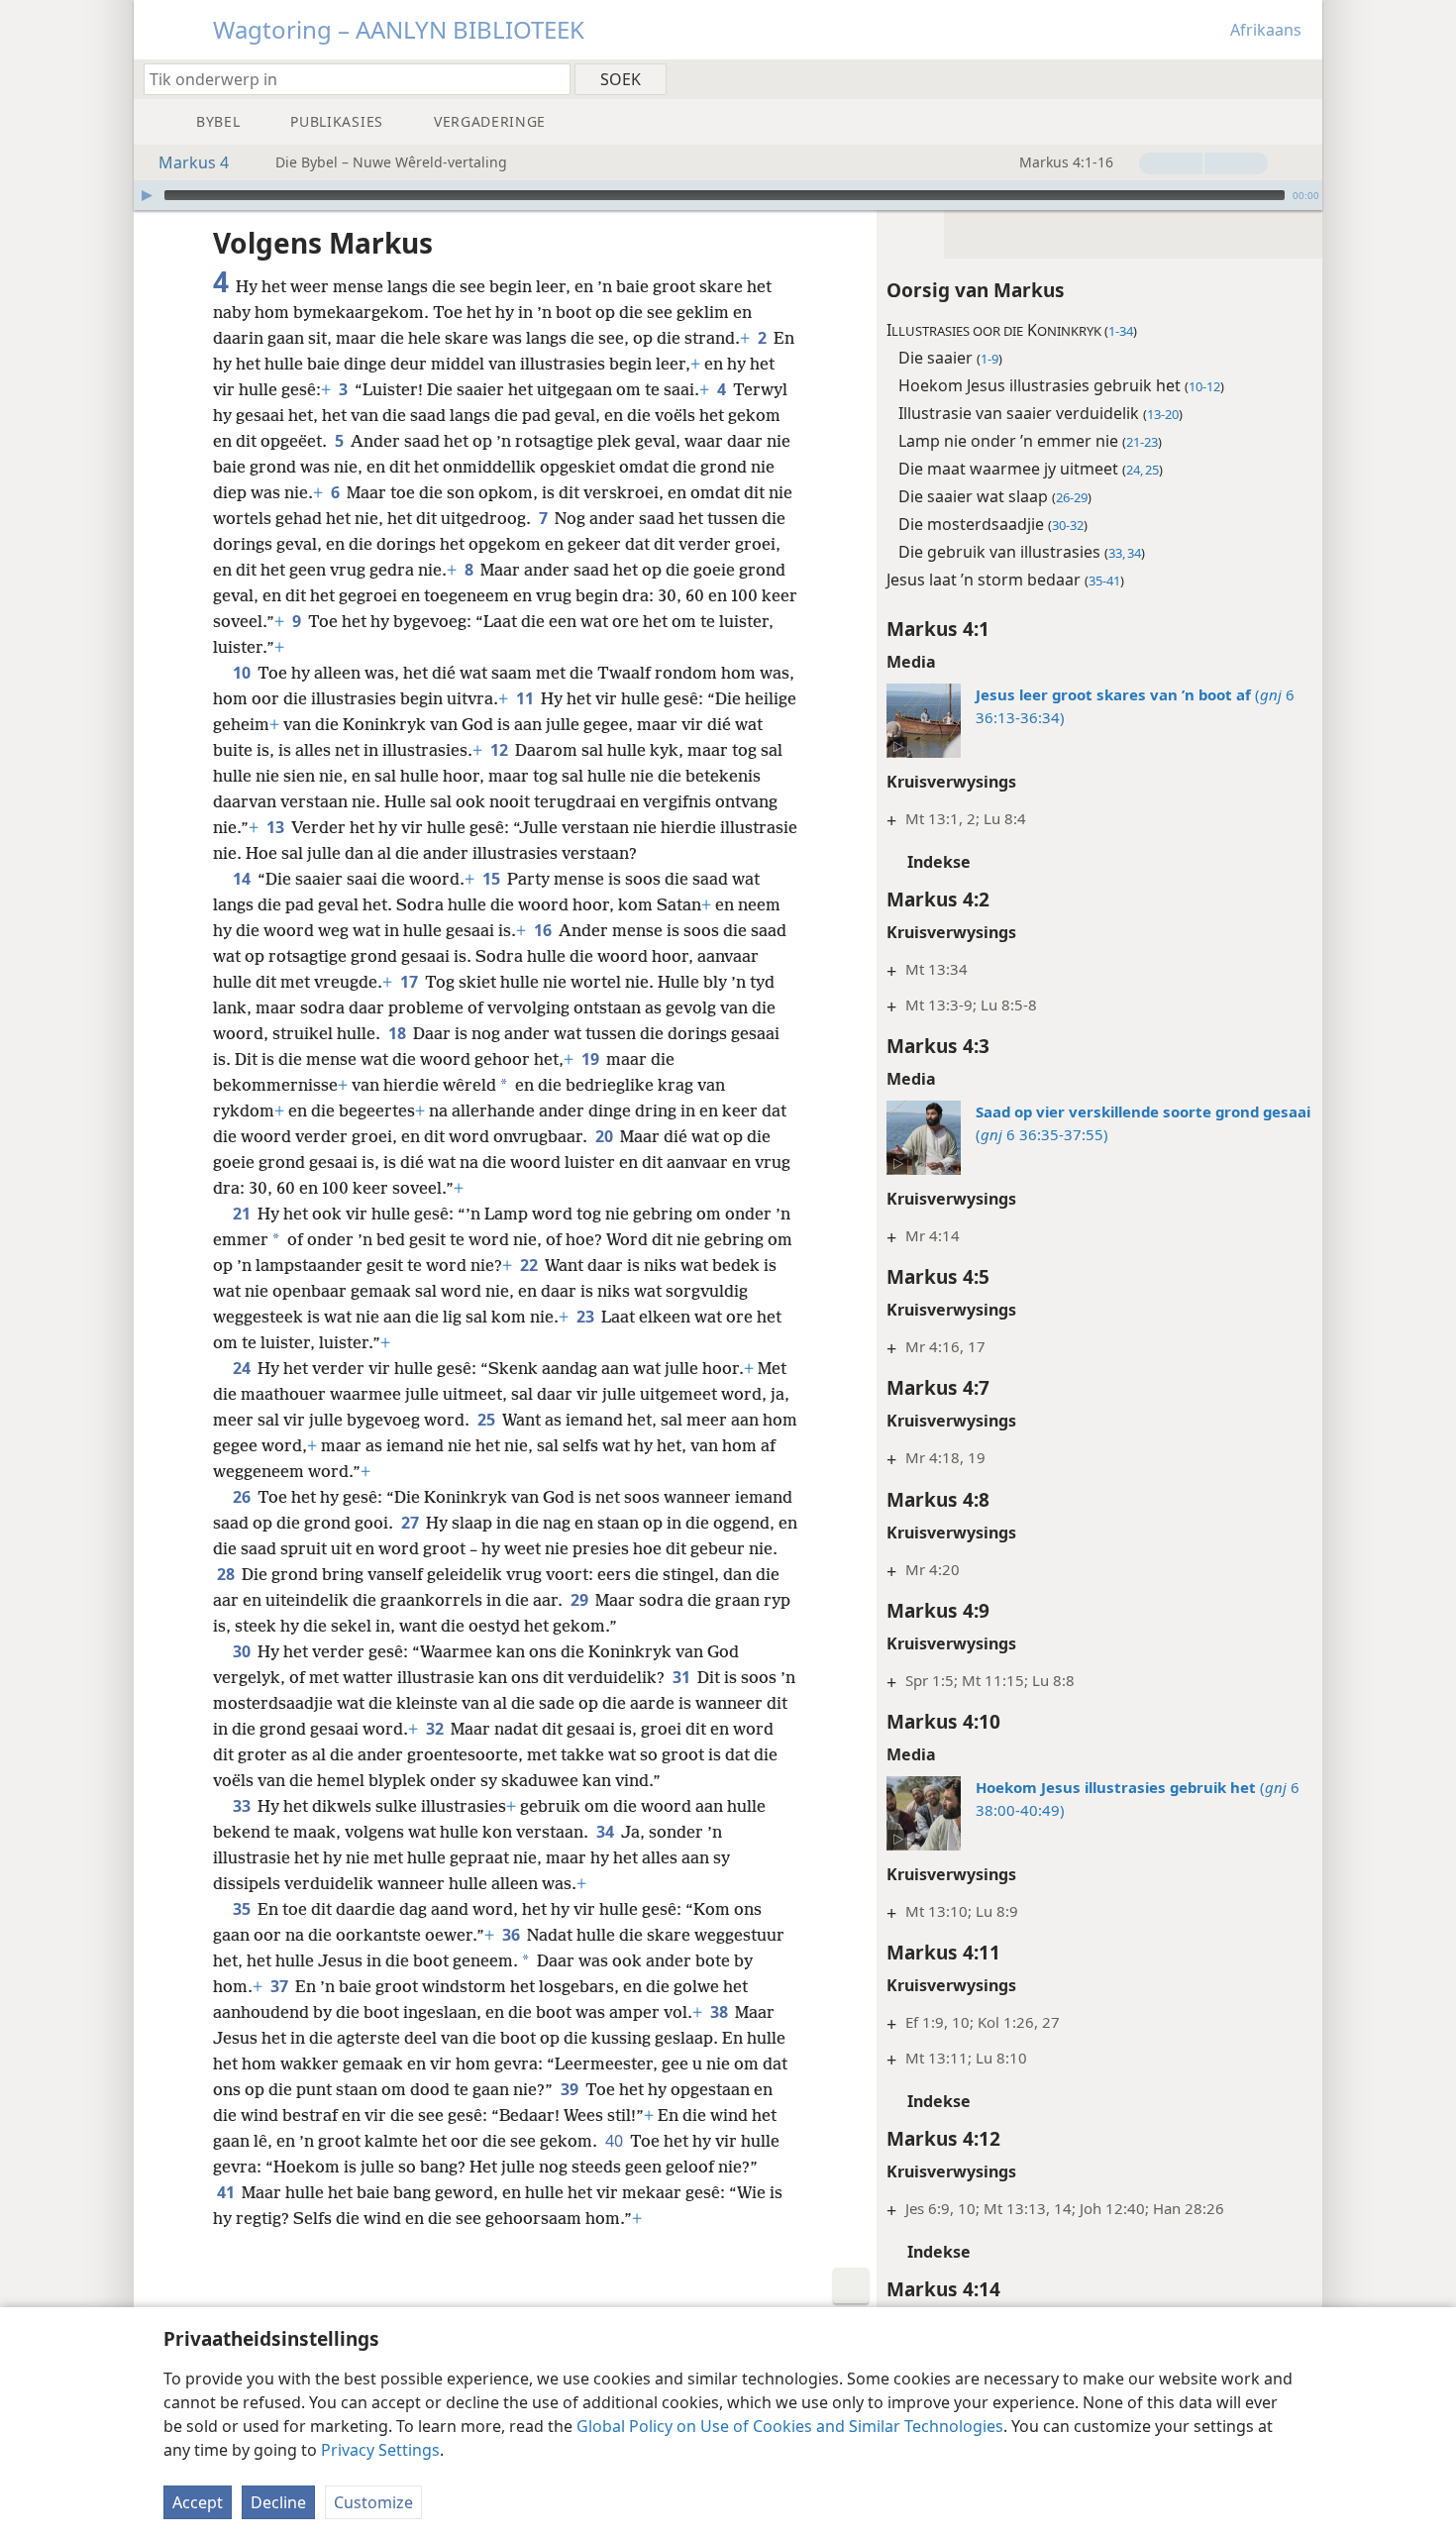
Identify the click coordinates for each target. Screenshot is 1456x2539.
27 (412, 1523)
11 (526, 698)
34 (607, 1832)
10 (243, 673)
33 (243, 1806)
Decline (278, 2502)
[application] (728, 195)
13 (277, 827)
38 (721, 2012)
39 (571, 2089)
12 (501, 750)
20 (606, 1136)
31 (683, 1677)
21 (243, 1214)
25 (488, 1420)
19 (592, 1059)
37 (281, 1986)
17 (411, 982)
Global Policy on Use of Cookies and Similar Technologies (790, 2426)
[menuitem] (1300, 78)
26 (243, 1497)
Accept (198, 2502)
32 (436, 1729)
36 (513, 1935)
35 (243, 1909)
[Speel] (147, 195)
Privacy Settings (380, 2450)
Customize (373, 2502)
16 (544, 930)
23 (587, 1317)
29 (581, 1600)
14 (243, 879)
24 (243, 1368)
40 (616, 2141)
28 (227, 1574)
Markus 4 (194, 162)
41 (227, 2192)
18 (399, 1033)
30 (243, 1651)
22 (530, 1265)
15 (493, 879)
